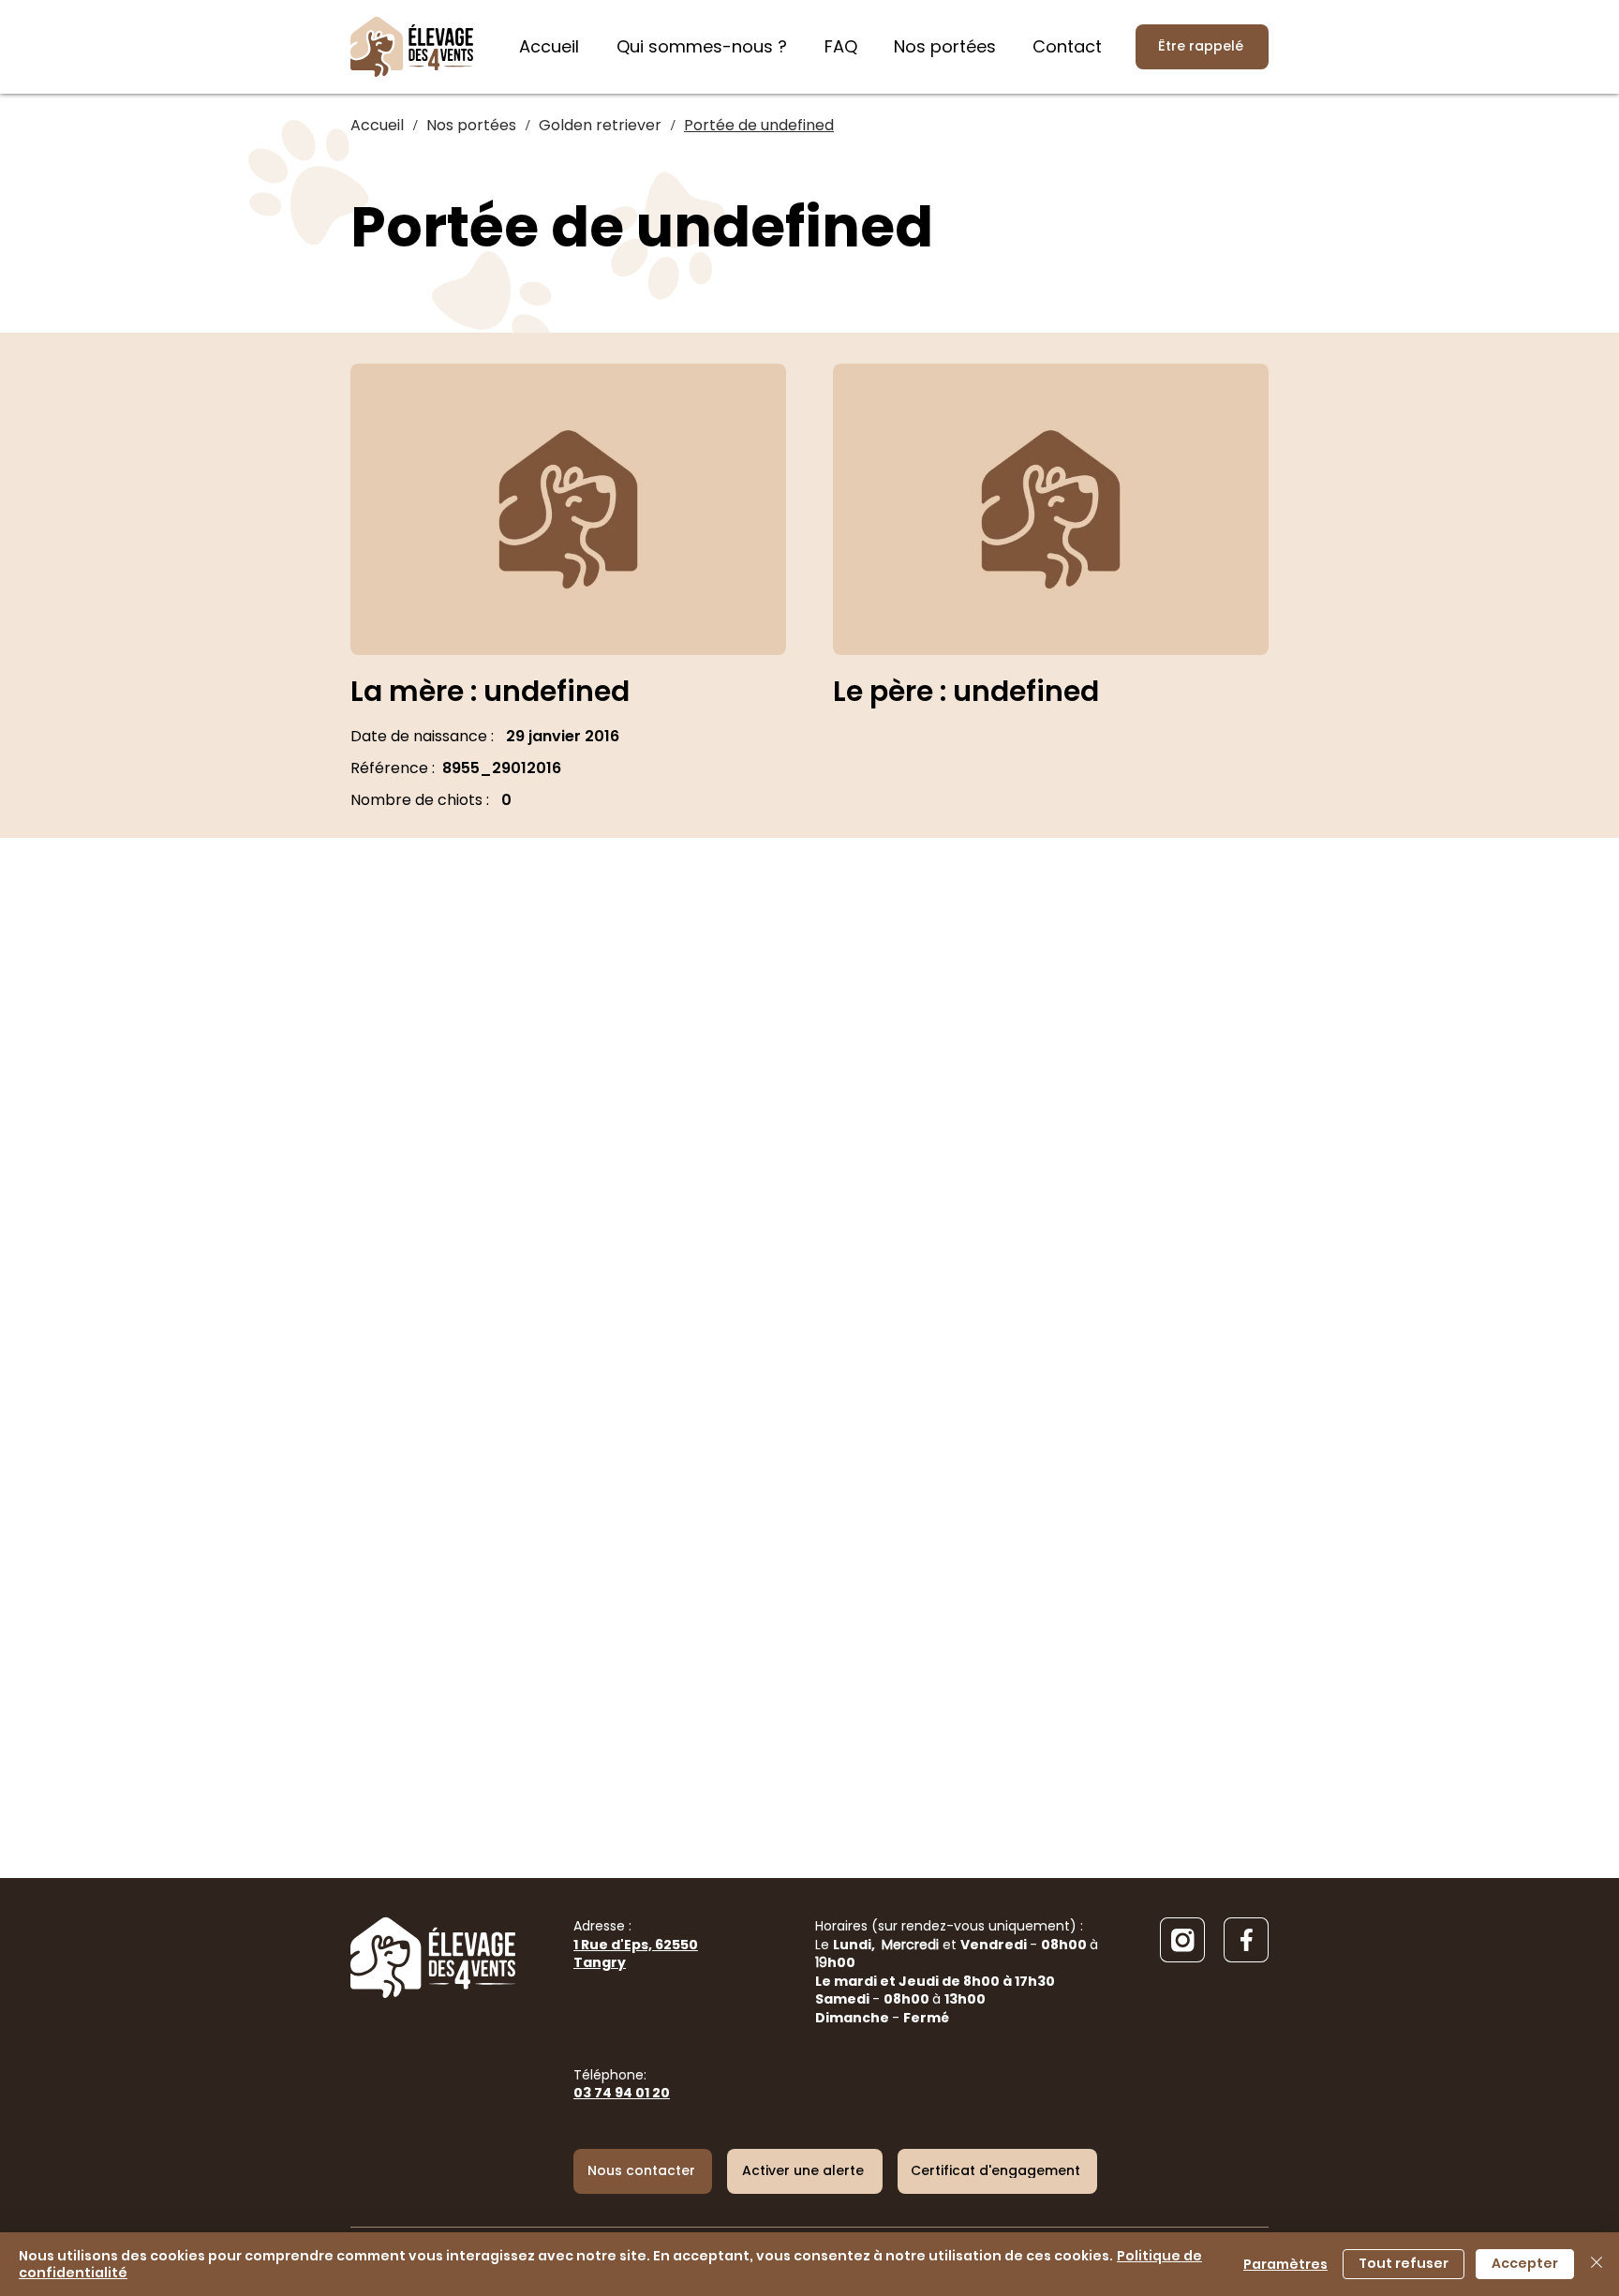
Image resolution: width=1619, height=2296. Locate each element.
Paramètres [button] (1285, 2264)
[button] (805, 2171)
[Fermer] (1597, 2264)
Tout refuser (1404, 2263)
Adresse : (636, 1944)
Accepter (1525, 2263)
